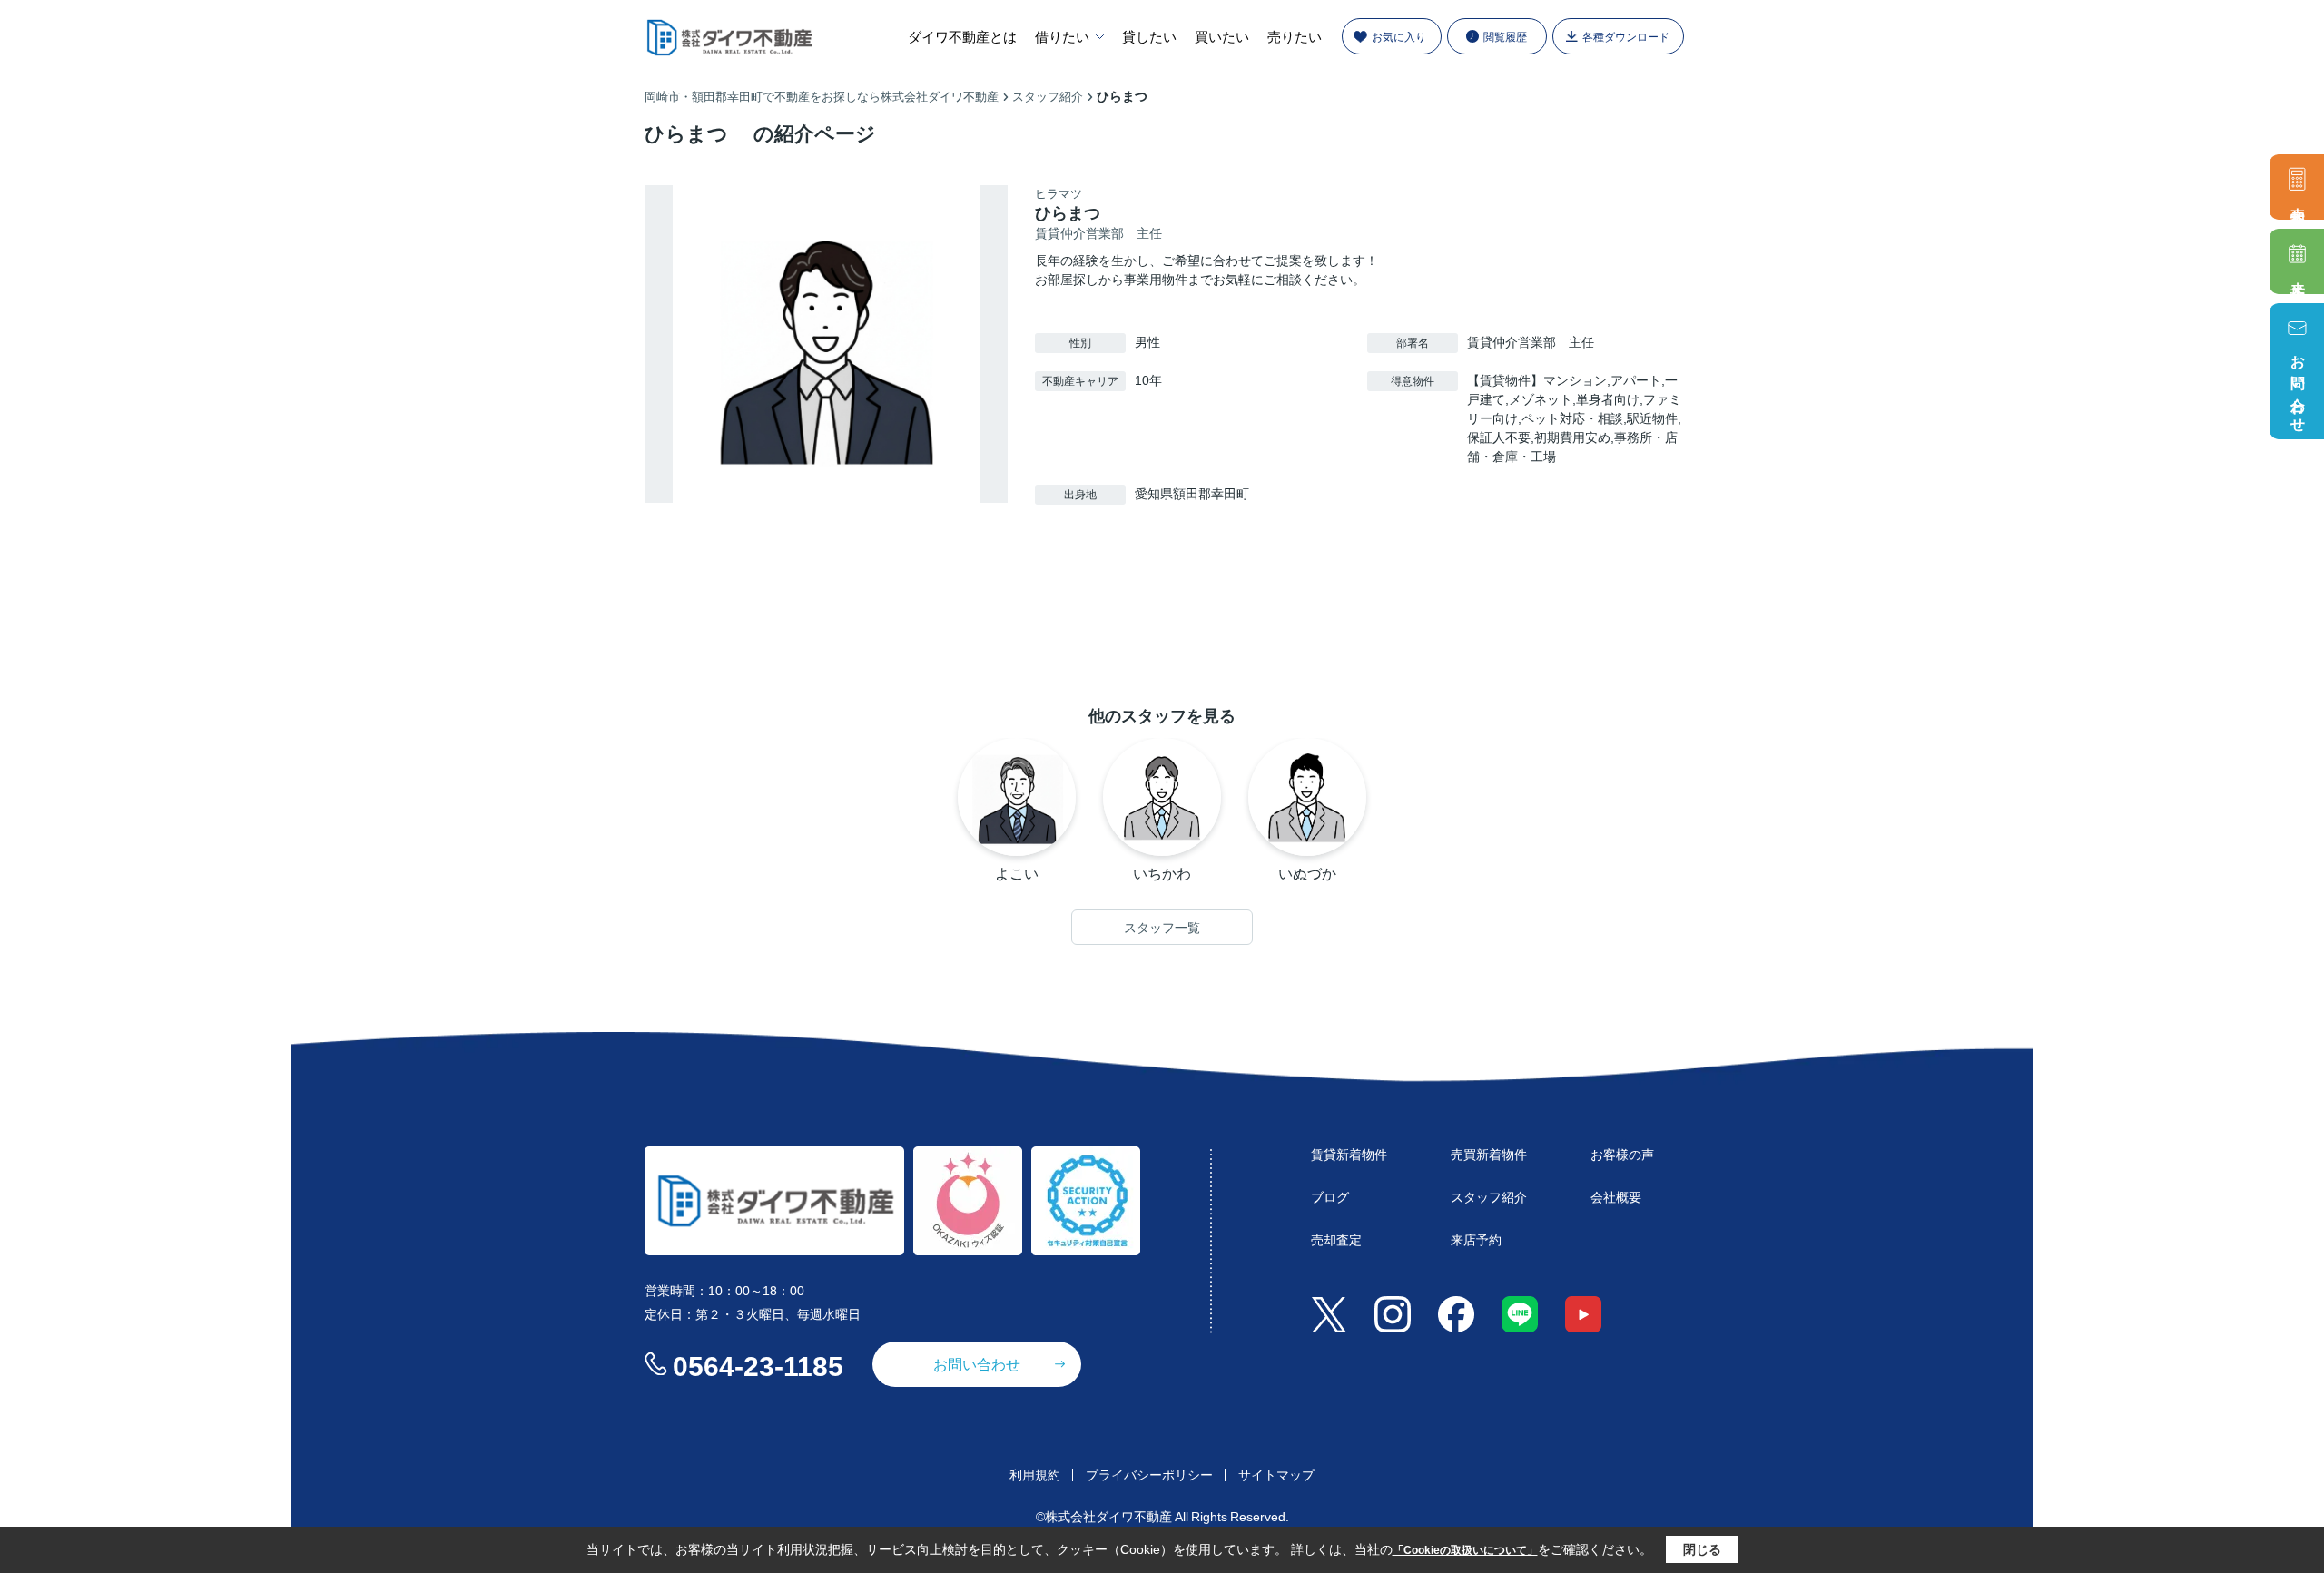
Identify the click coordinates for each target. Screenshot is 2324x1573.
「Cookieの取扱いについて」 (1465, 1550)
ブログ (1330, 1196)
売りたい (1295, 36)
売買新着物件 (1489, 1154)
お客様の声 (1622, 1154)
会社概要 (1616, 1196)
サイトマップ (1276, 1474)
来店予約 (2298, 276)
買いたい (1222, 36)
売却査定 (2298, 202)
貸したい (1149, 36)
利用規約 (1035, 1474)
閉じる (1702, 1549)
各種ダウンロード (1626, 36)
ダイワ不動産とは (962, 36)
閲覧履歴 (1505, 36)
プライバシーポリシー (1149, 1474)
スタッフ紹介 (1489, 1196)
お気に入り (1399, 36)
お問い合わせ (2298, 386)
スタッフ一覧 (1162, 928)
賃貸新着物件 (1349, 1154)
